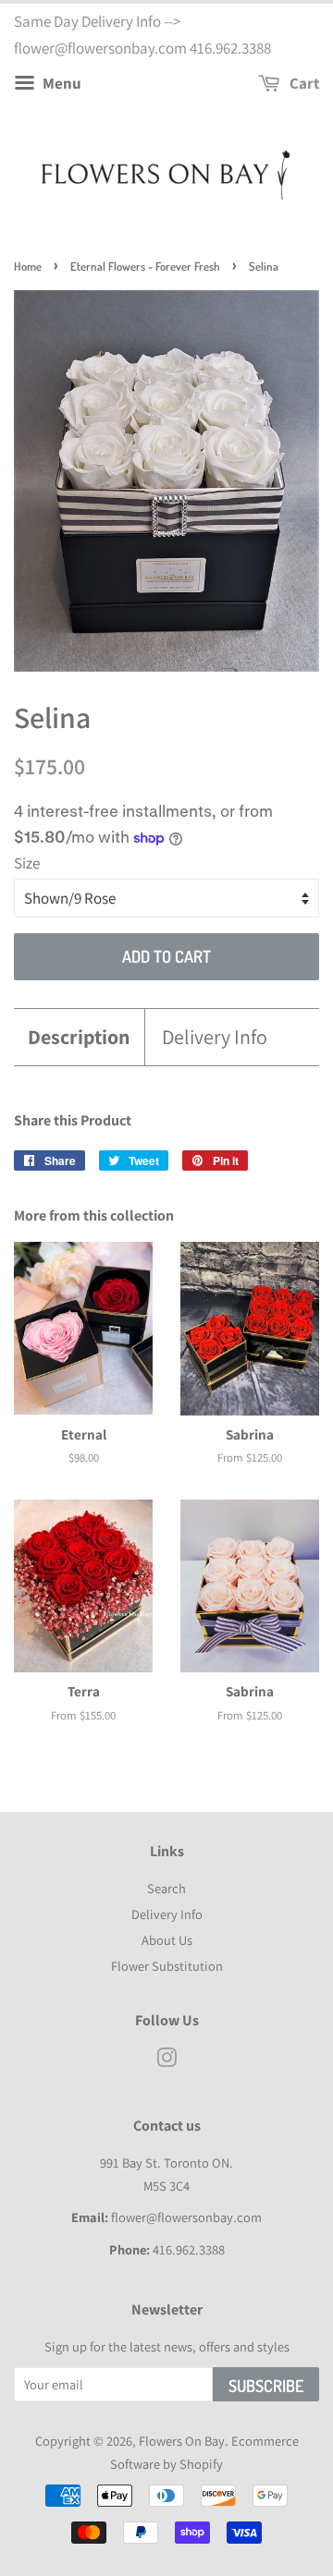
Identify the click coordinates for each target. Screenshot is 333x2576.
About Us (167, 1940)
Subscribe (266, 2386)
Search (166, 1888)
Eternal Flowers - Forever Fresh (145, 266)
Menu (61, 83)
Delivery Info (215, 1037)
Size (27, 863)
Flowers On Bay (182, 2441)
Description (79, 1037)
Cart (303, 83)
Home (28, 266)
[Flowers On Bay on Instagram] (166, 2061)
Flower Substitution (167, 1966)
